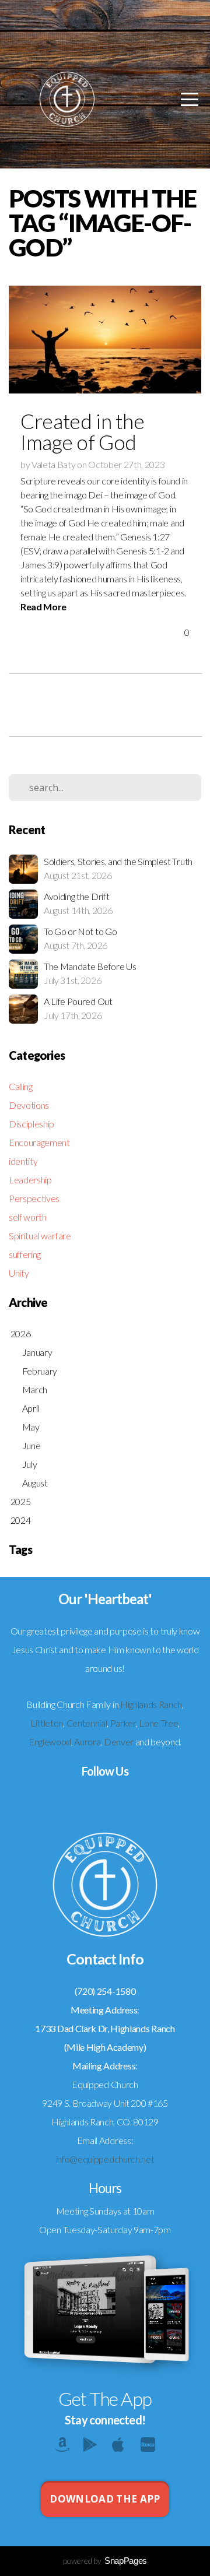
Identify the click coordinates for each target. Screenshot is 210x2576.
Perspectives (34, 1198)
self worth (28, 1217)
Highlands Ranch (151, 1704)
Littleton (47, 1723)
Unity (19, 1273)
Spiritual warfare (40, 1236)
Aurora (87, 1742)
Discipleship (32, 1124)
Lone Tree (158, 1723)
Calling (21, 1086)
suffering (25, 1254)
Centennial (87, 1723)
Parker (123, 1723)
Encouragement (39, 1142)
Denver (119, 1742)
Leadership (30, 1180)
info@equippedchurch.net (105, 2159)
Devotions (29, 1105)
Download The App (105, 2499)
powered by (105, 2561)
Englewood (50, 1742)
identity (23, 1161)
